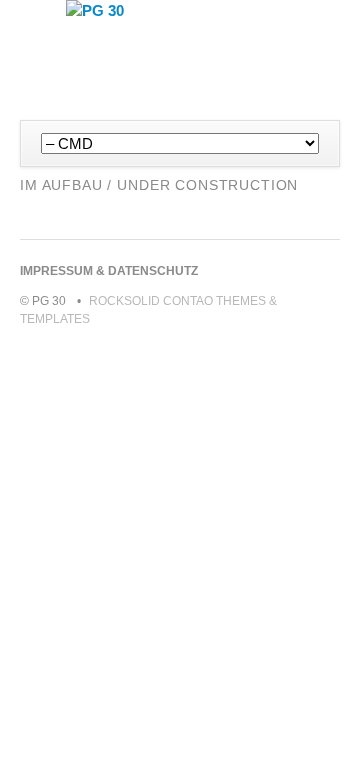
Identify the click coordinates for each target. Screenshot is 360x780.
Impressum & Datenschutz (109, 271)
